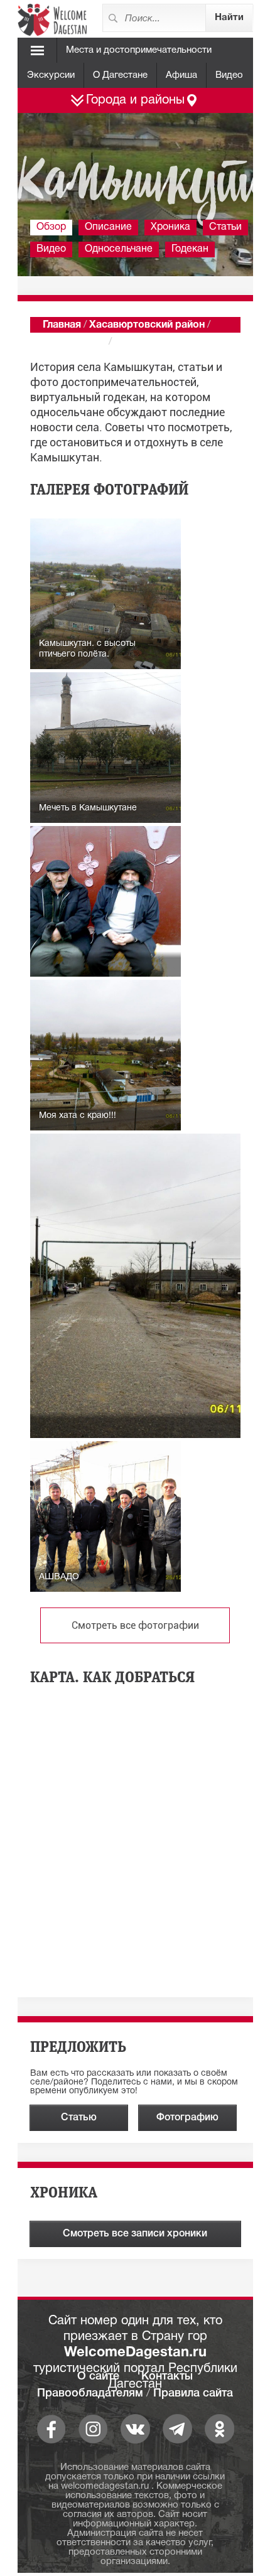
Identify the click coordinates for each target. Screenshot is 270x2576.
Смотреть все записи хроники (135, 2234)
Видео (229, 75)
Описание (108, 227)
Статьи (225, 227)
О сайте (98, 2376)
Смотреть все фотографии (135, 1625)
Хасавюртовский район (147, 325)
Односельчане (119, 249)
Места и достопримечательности (139, 50)
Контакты (167, 2376)
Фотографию (187, 2118)
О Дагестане (120, 75)
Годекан (190, 249)
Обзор (51, 227)
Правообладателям (90, 2393)
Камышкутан (74, 342)
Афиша (181, 75)
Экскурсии (51, 75)
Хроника (170, 227)
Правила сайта (193, 2393)
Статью (79, 2118)
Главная (62, 325)
